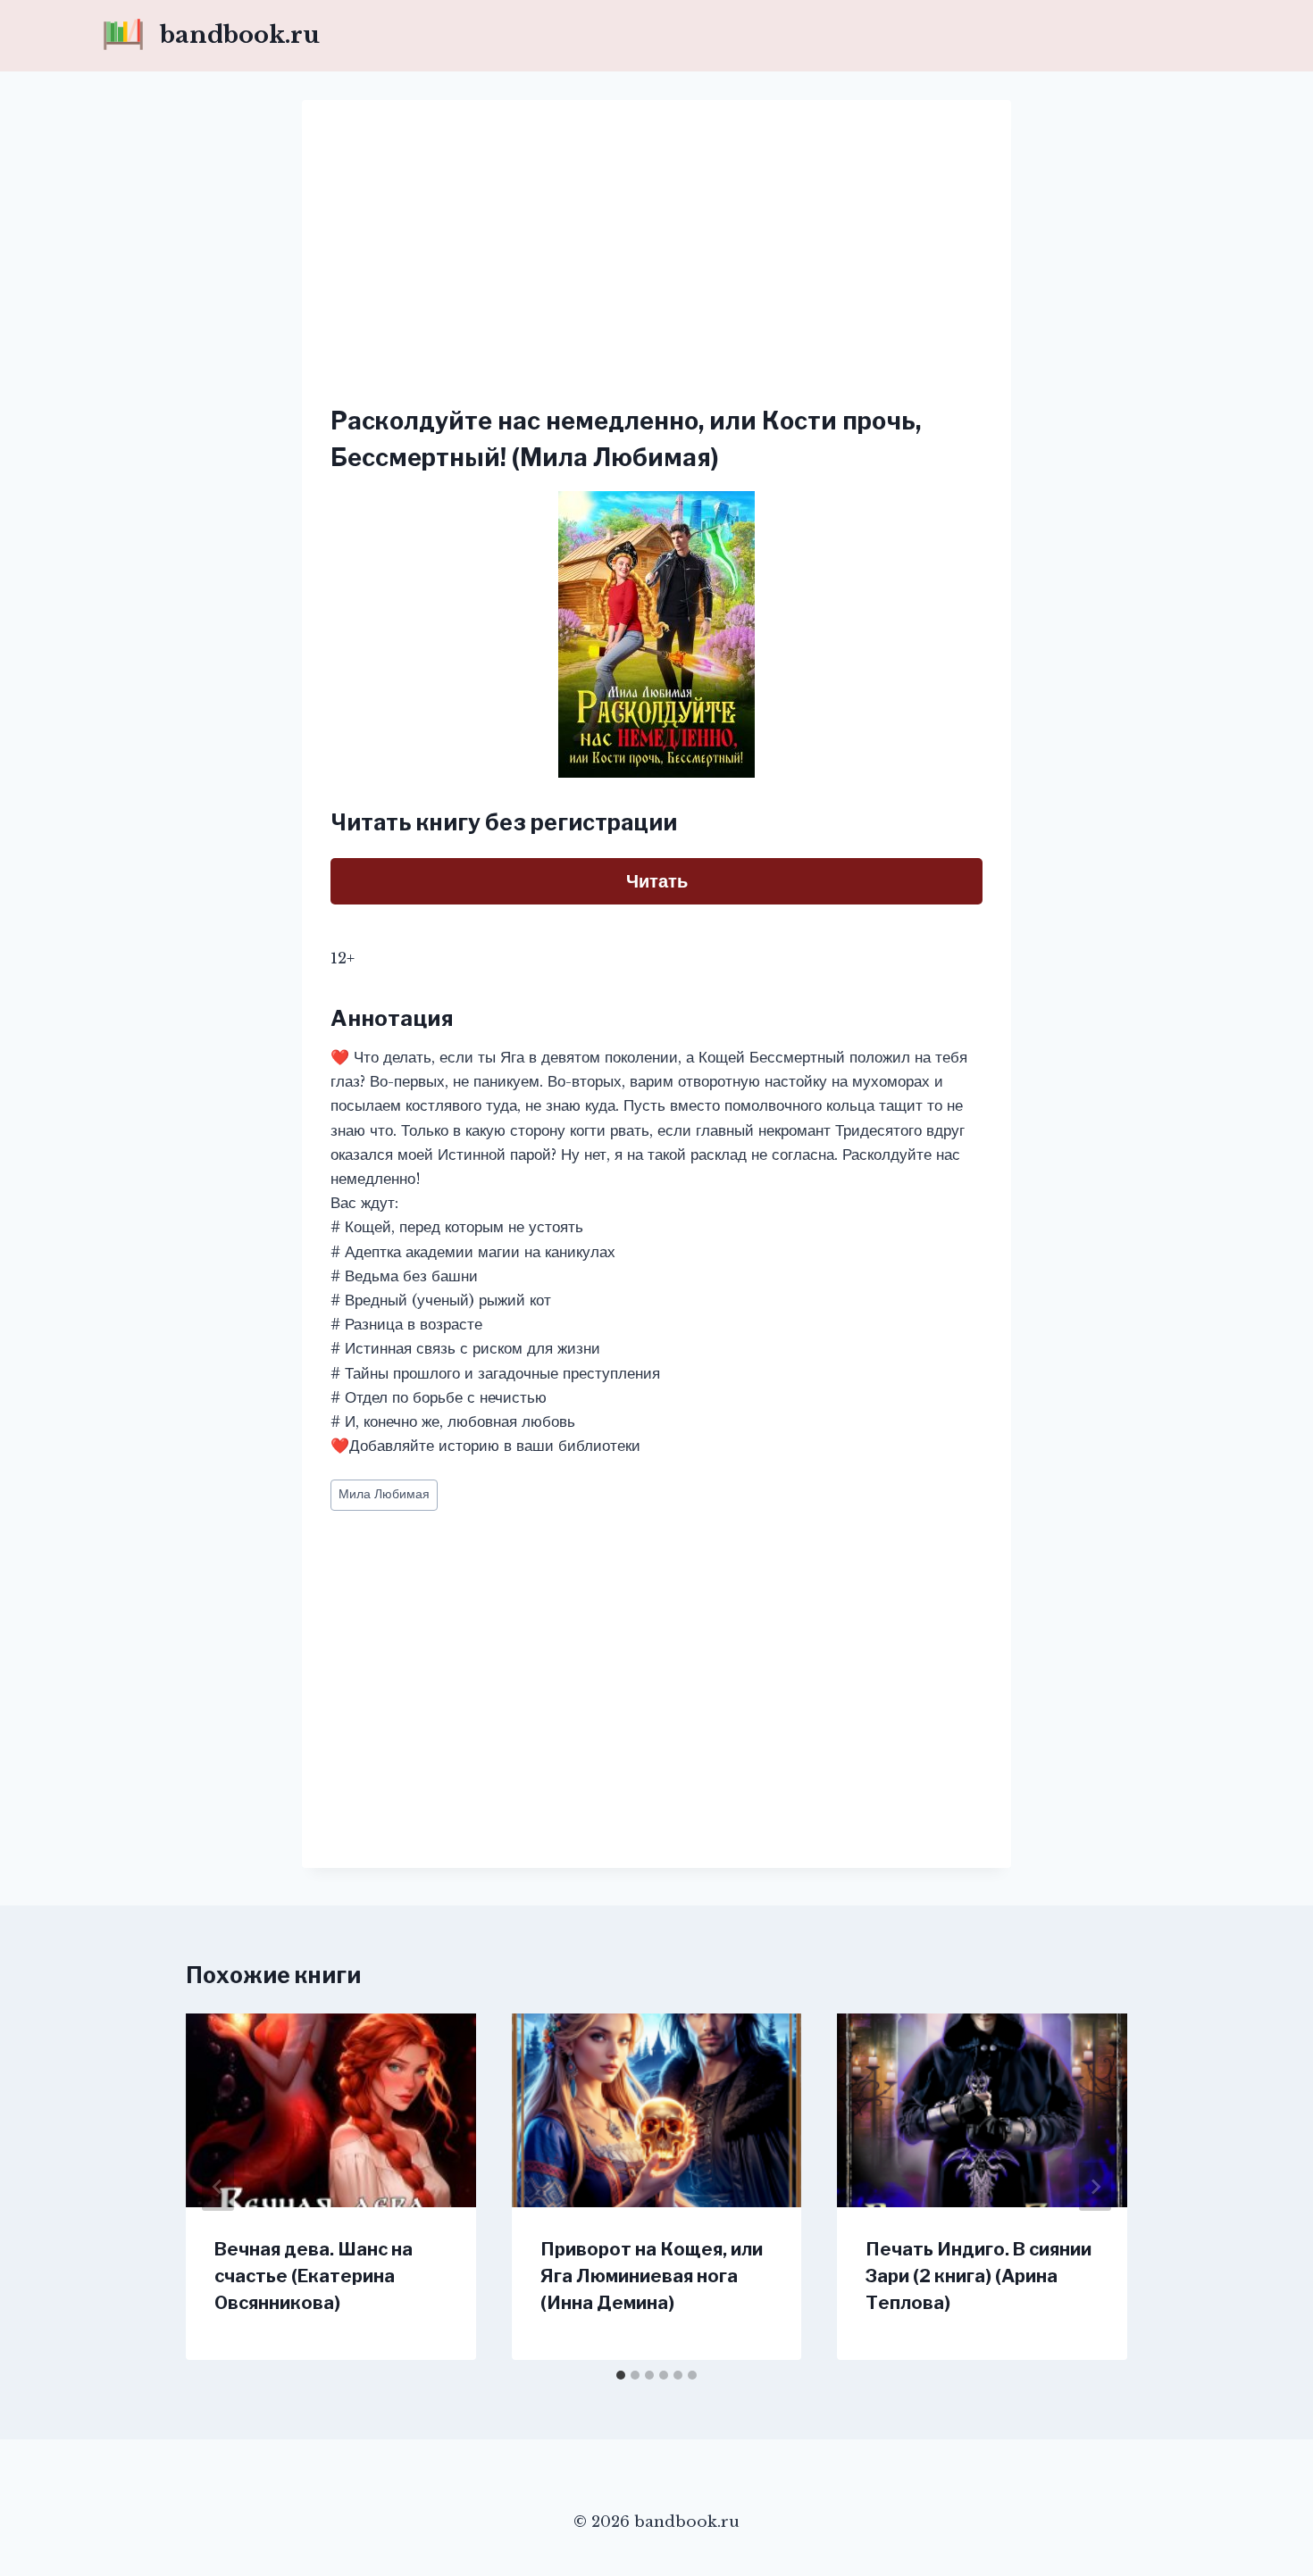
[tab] (621, 2375)
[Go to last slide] (218, 2187)
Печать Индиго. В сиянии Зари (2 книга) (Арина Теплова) (978, 2276)
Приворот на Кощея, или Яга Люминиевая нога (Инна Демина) (652, 2276)
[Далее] (1095, 2187)
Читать (657, 881)
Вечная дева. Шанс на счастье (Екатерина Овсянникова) (314, 2276)
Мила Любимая (384, 1494)
